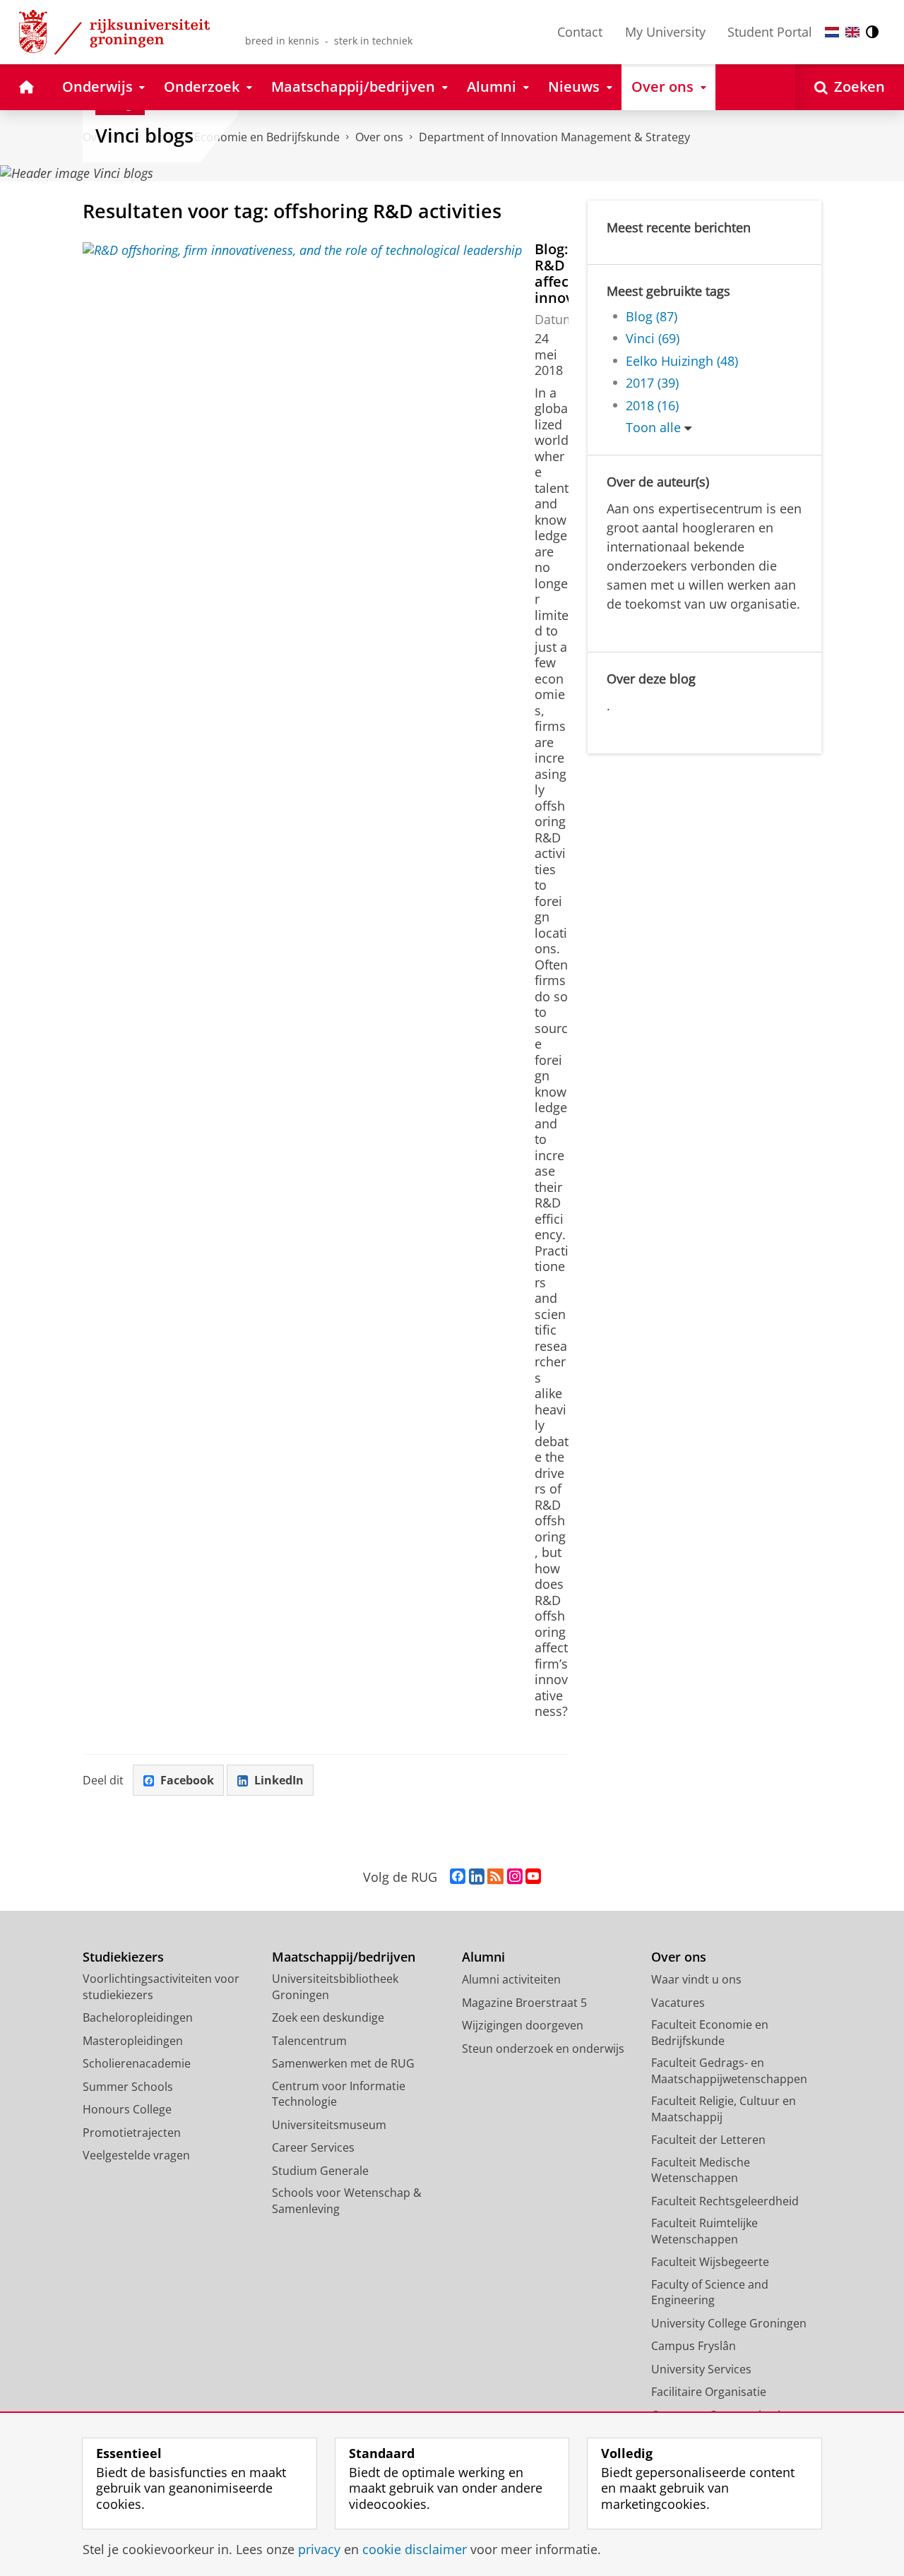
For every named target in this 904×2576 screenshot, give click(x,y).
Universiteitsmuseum (329, 2125)
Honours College (127, 2109)
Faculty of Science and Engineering (710, 2292)
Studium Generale (320, 2171)
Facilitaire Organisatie (709, 2392)
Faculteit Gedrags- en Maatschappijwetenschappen (729, 2071)
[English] (852, 32)
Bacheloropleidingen (138, 2017)
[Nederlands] (832, 32)
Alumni (483, 1957)
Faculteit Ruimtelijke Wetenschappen (704, 2231)
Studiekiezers (123, 1957)
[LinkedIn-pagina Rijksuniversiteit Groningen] (477, 1877)
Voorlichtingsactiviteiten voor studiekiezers (161, 1987)
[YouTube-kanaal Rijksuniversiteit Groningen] (533, 1877)
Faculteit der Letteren (708, 2140)
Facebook (187, 1780)
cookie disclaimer (415, 2550)
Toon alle (653, 428)
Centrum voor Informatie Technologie (339, 2094)
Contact (580, 32)
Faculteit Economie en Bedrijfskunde (710, 2033)
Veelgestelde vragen (136, 2155)
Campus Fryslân (694, 2346)
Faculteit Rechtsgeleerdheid (725, 2201)
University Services (701, 2369)
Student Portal (770, 32)
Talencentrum (309, 2041)
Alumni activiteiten (511, 1979)
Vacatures (678, 2003)
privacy (319, 2550)
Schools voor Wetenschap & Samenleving (347, 2201)
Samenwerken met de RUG (343, 2063)
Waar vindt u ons (696, 1979)
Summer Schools (128, 2087)
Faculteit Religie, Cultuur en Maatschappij (724, 2109)
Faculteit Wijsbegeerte (710, 2262)
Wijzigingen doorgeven (523, 2025)
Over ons (379, 137)
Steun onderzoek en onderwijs (543, 2049)
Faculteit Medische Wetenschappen (701, 2170)
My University (665, 32)
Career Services (313, 2147)
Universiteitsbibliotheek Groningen (335, 1987)
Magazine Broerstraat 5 (524, 2003)
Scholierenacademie (137, 2063)
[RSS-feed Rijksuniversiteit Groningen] (495, 1877)
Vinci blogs (144, 136)
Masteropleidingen (133, 2041)
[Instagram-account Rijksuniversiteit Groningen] (515, 1877)
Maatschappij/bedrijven (344, 1957)
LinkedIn (279, 1780)
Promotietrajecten (132, 2133)
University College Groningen (729, 2323)
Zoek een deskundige (328, 2017)
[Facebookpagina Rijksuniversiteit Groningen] (458, 1877)
